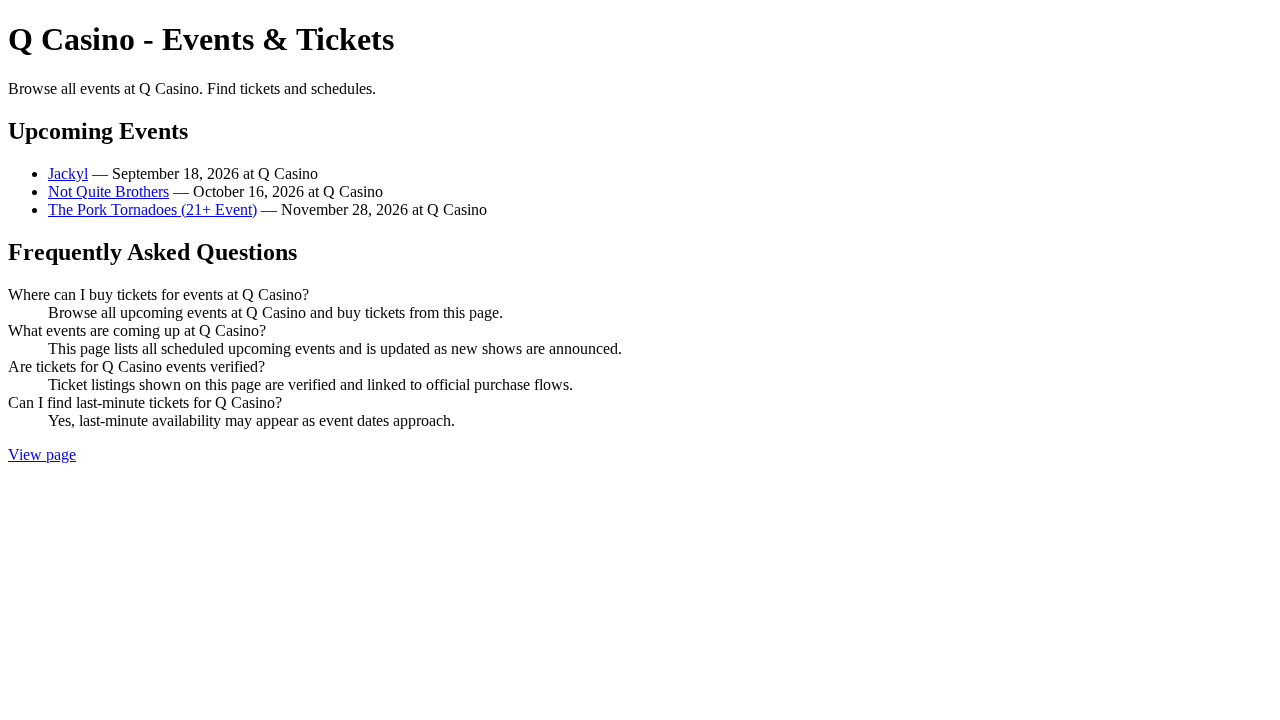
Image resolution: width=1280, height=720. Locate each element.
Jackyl (68, 173)
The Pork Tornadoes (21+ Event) (152, 209)
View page (42, 454)
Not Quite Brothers (108, 191)
